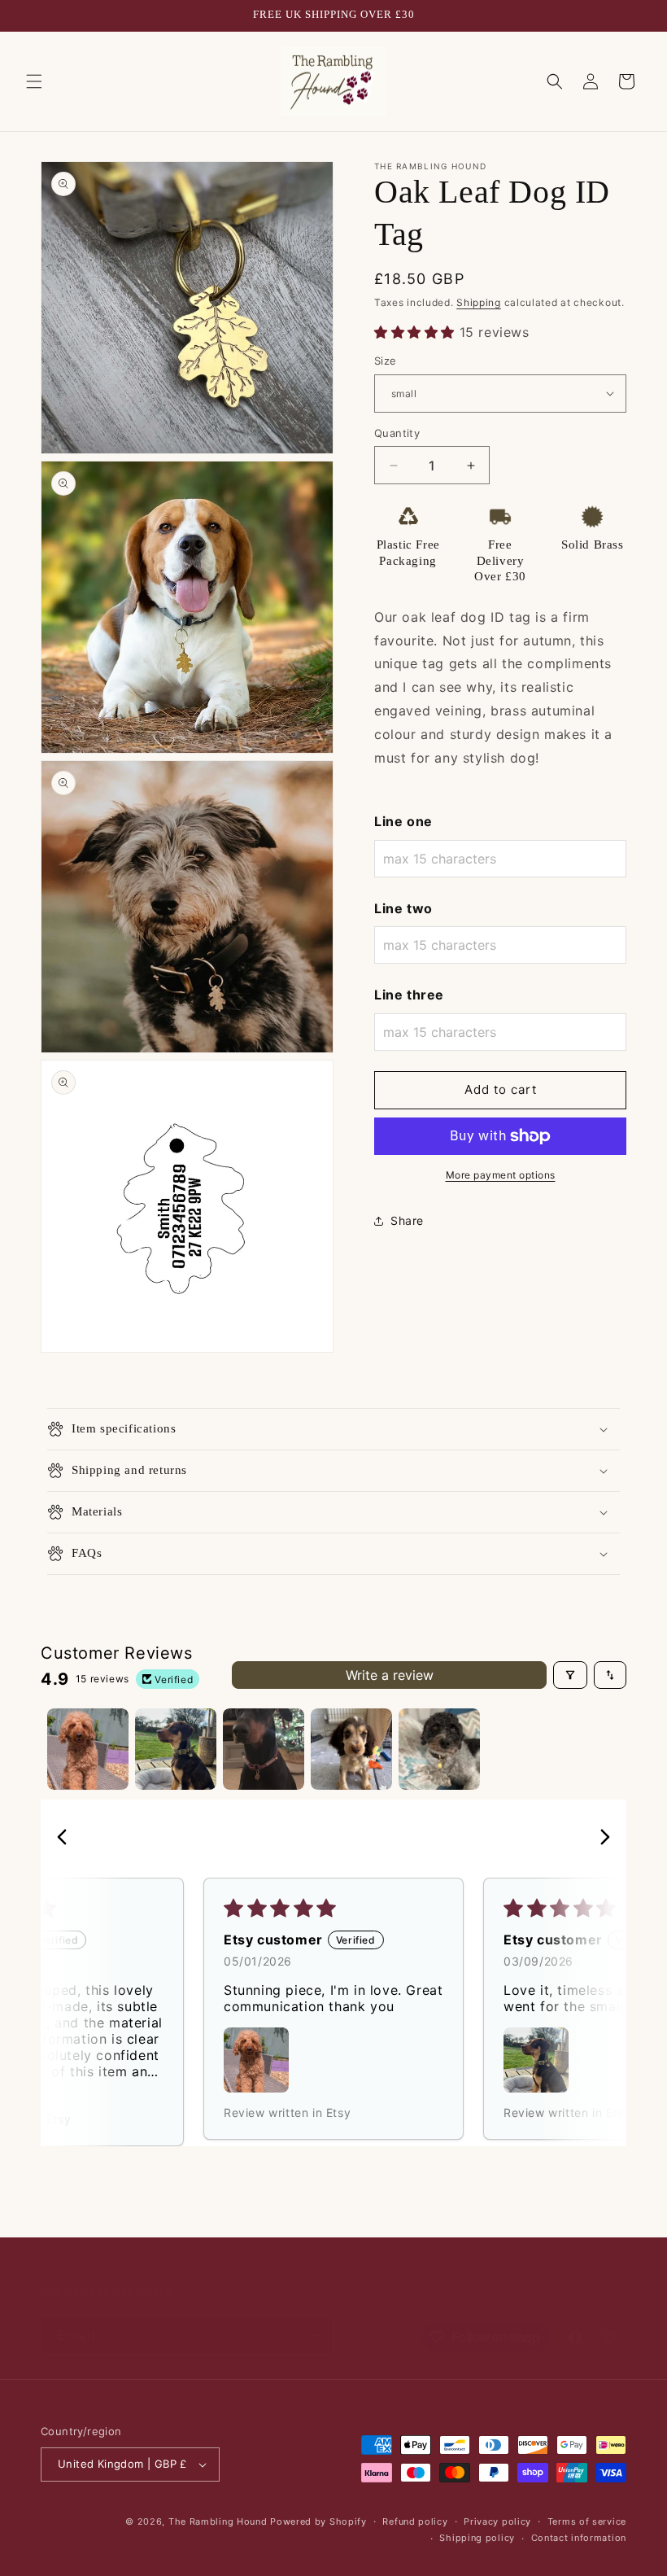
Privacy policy (497, 2521)
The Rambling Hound (218, 2521)
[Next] (600, 1839)
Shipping (479, 302)
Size (386, 361)
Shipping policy (477, 2538)
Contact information (579, 2538)
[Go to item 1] (88, 1749)
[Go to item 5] (439, 1749)
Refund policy (415, 2521)
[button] (34, 81)
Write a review (390, 1675)
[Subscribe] (315, 2335)
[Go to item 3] (264, 1749)
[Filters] (570, 1675)
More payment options (501, 1175)
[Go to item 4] (351, 1749)
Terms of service (587, 2521)
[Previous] (67, 1839)
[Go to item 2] (176, 1749)
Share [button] (407, 1220)
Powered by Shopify (318, 2521)
